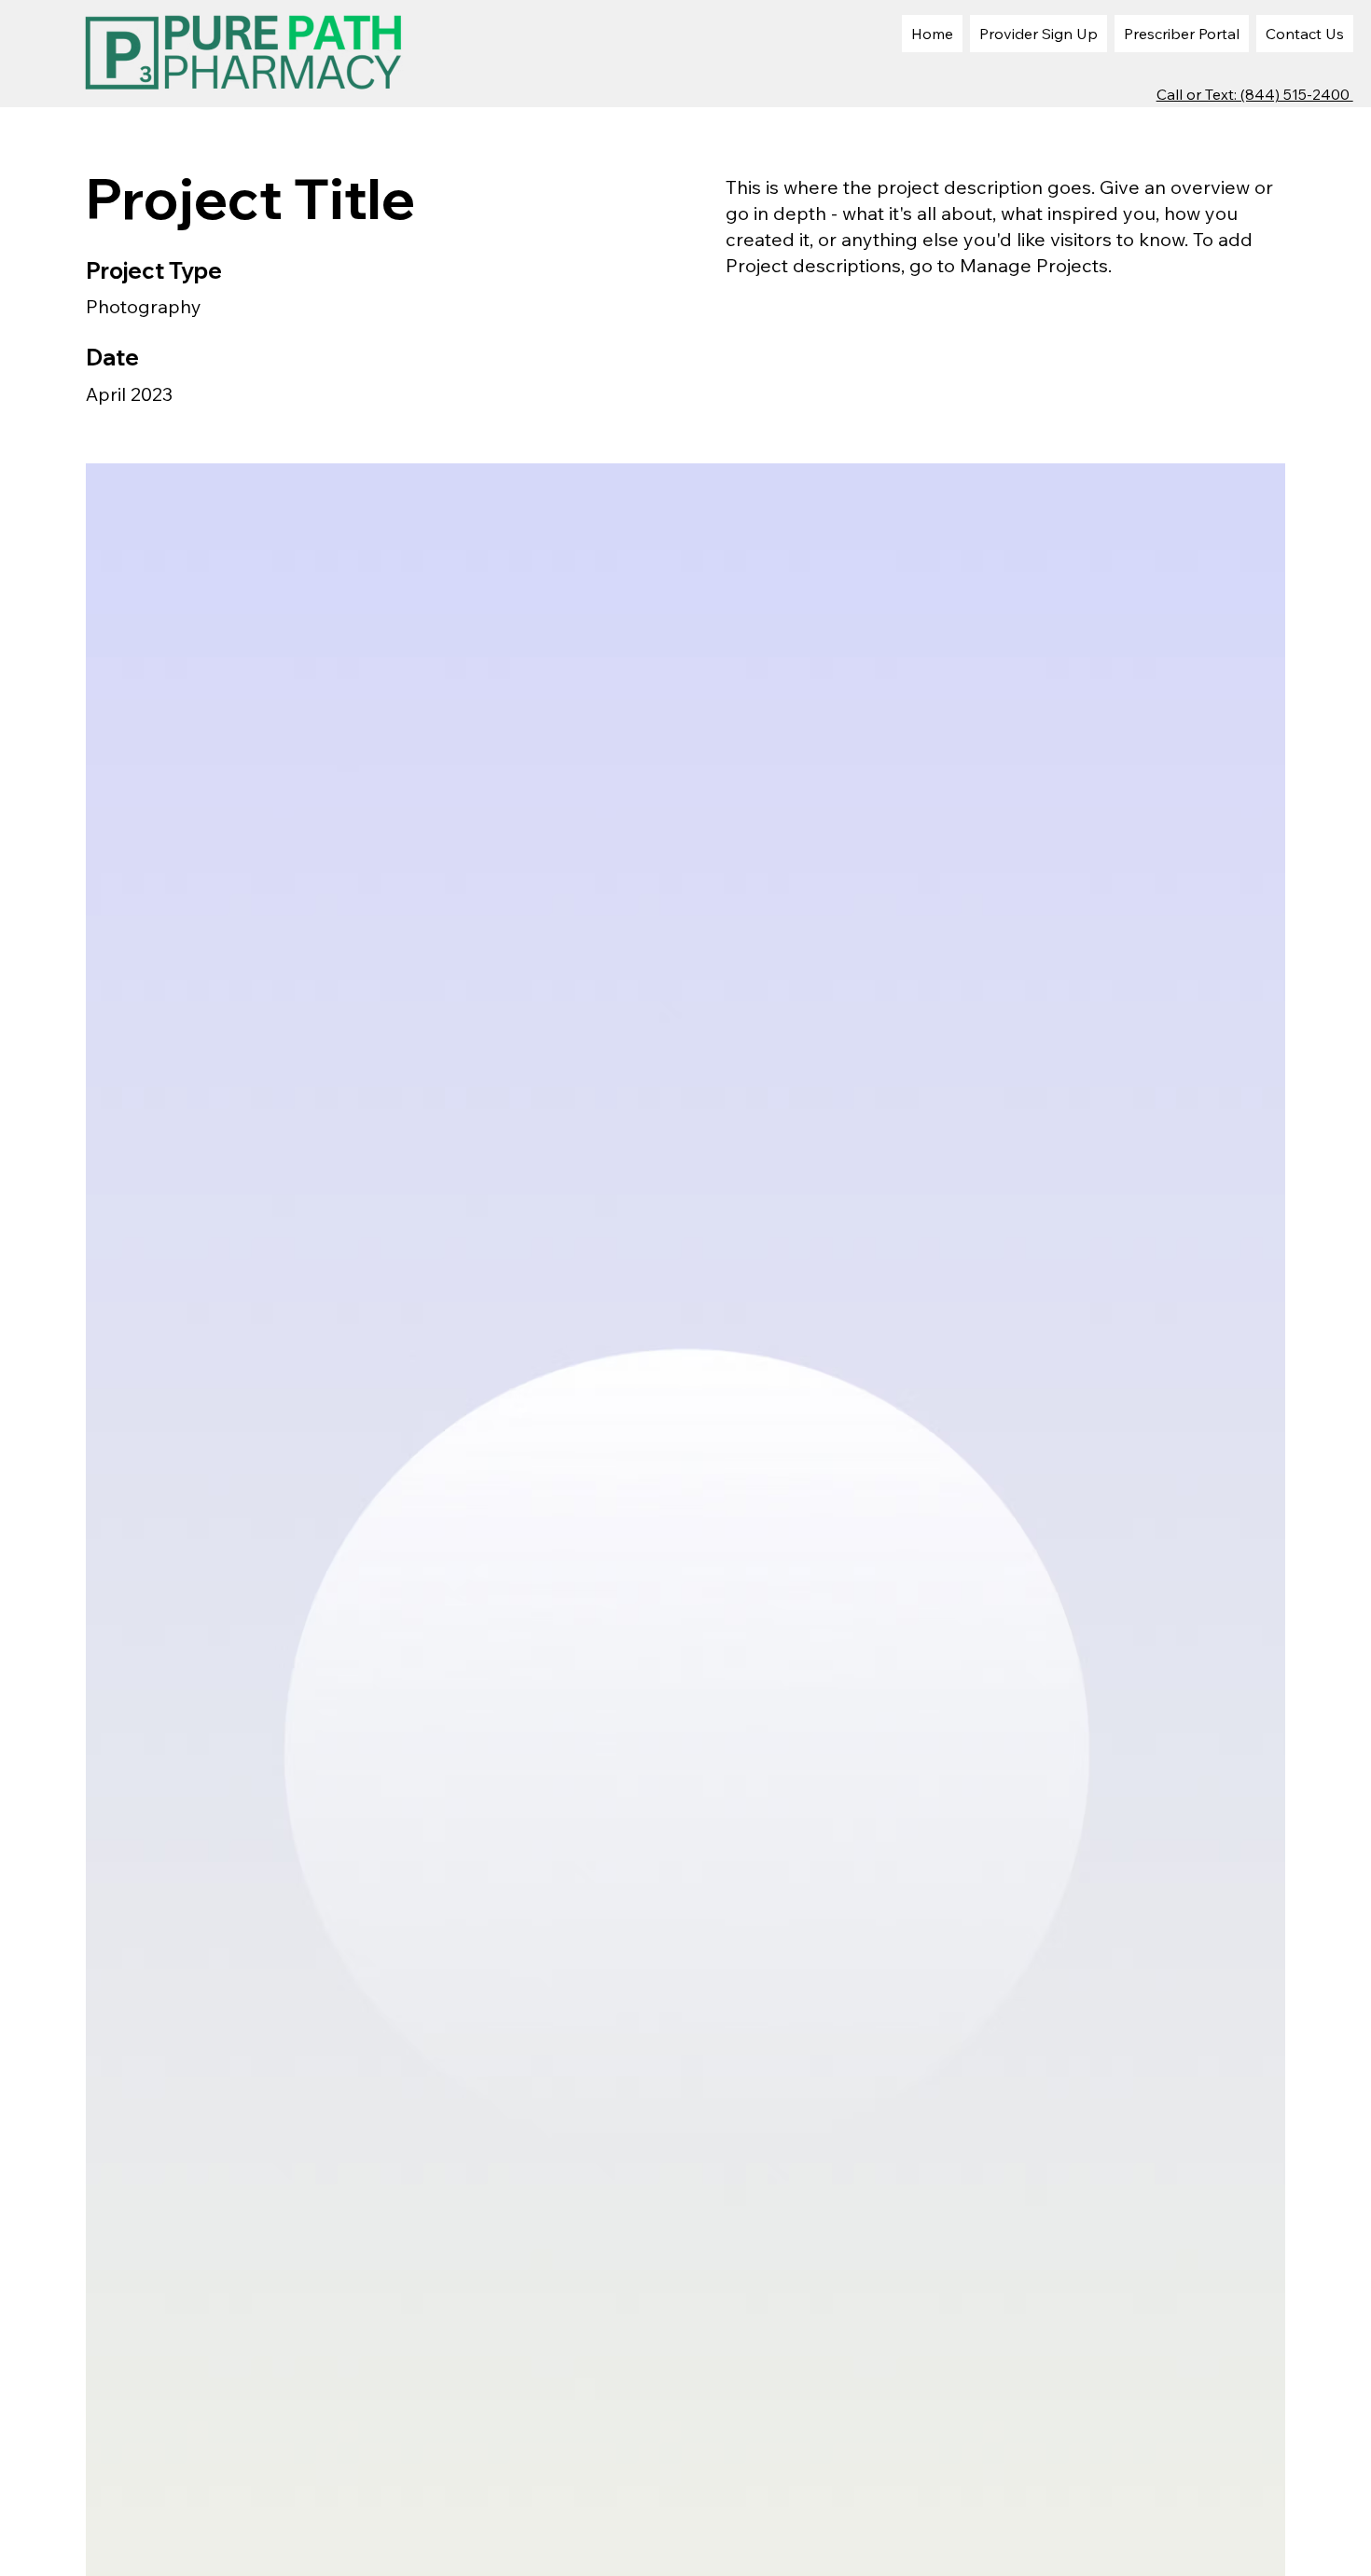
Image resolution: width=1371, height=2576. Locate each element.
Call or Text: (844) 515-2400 (1255, 94)
